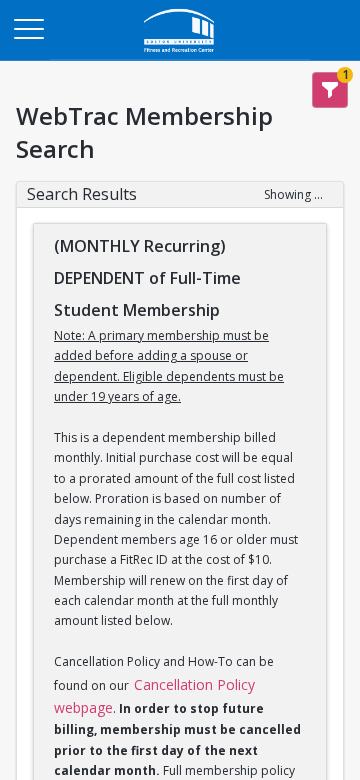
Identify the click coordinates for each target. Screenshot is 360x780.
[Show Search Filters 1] (330, 90)
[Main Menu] (28, 28)
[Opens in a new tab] (180, 54)
